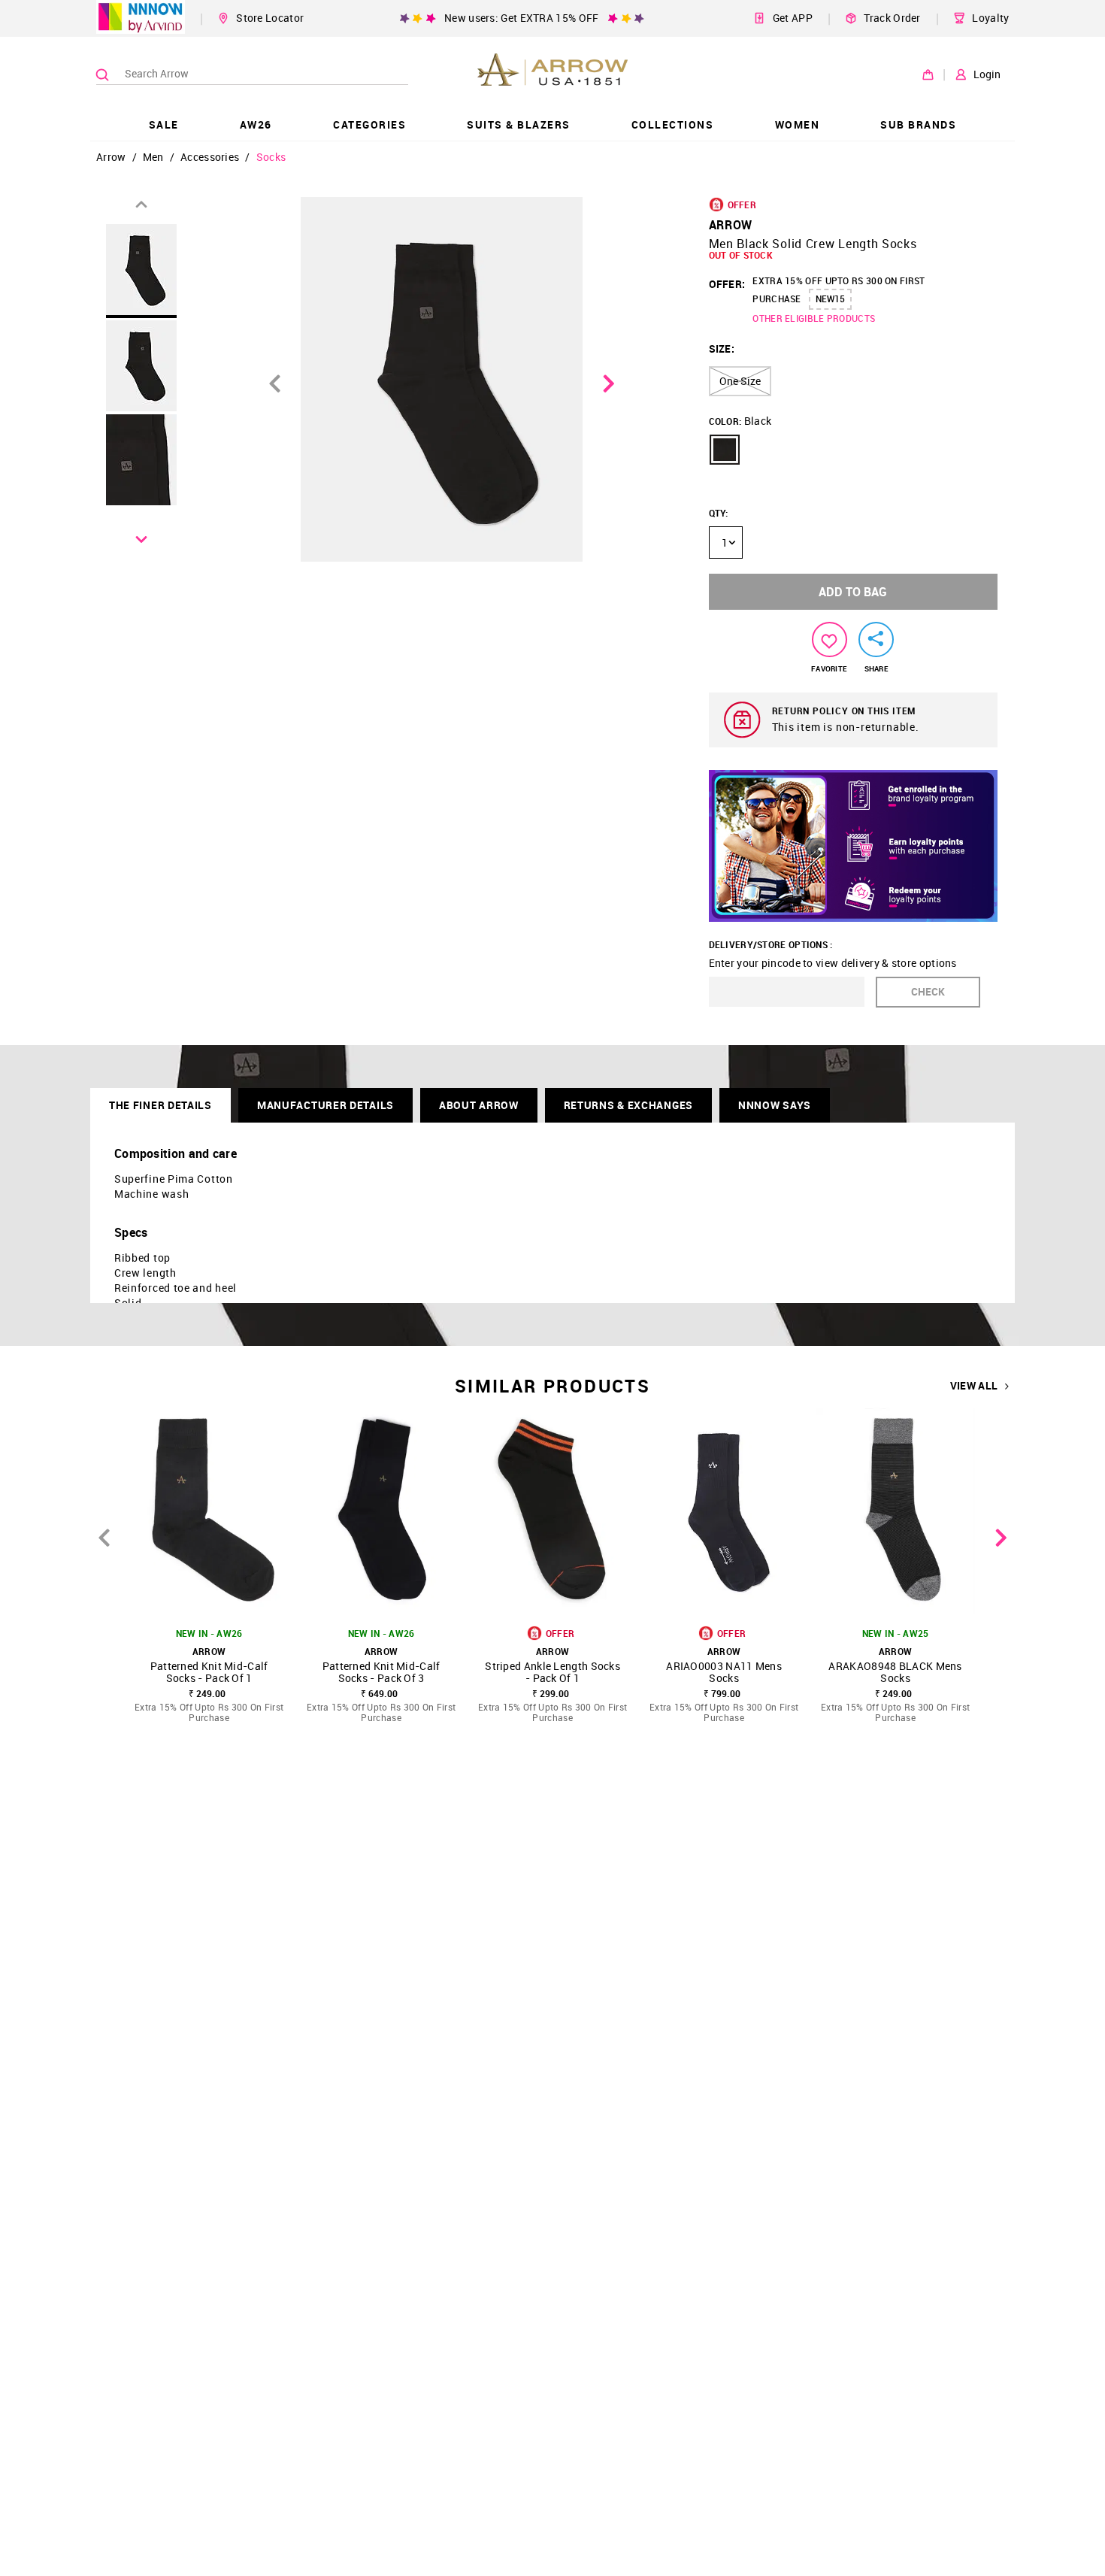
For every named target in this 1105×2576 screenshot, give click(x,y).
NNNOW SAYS (775, 1105)
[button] (725, 450)
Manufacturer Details (325, 1105)
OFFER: (727, 284)
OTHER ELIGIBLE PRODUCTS (814, 318)
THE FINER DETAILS (160, 1105)
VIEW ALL (974, 1386)
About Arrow (479, 1105)
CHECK (928, 991)
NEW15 (830, 299)
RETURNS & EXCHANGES (628, 1105)
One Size (740, 381)
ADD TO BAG (853, 592)
